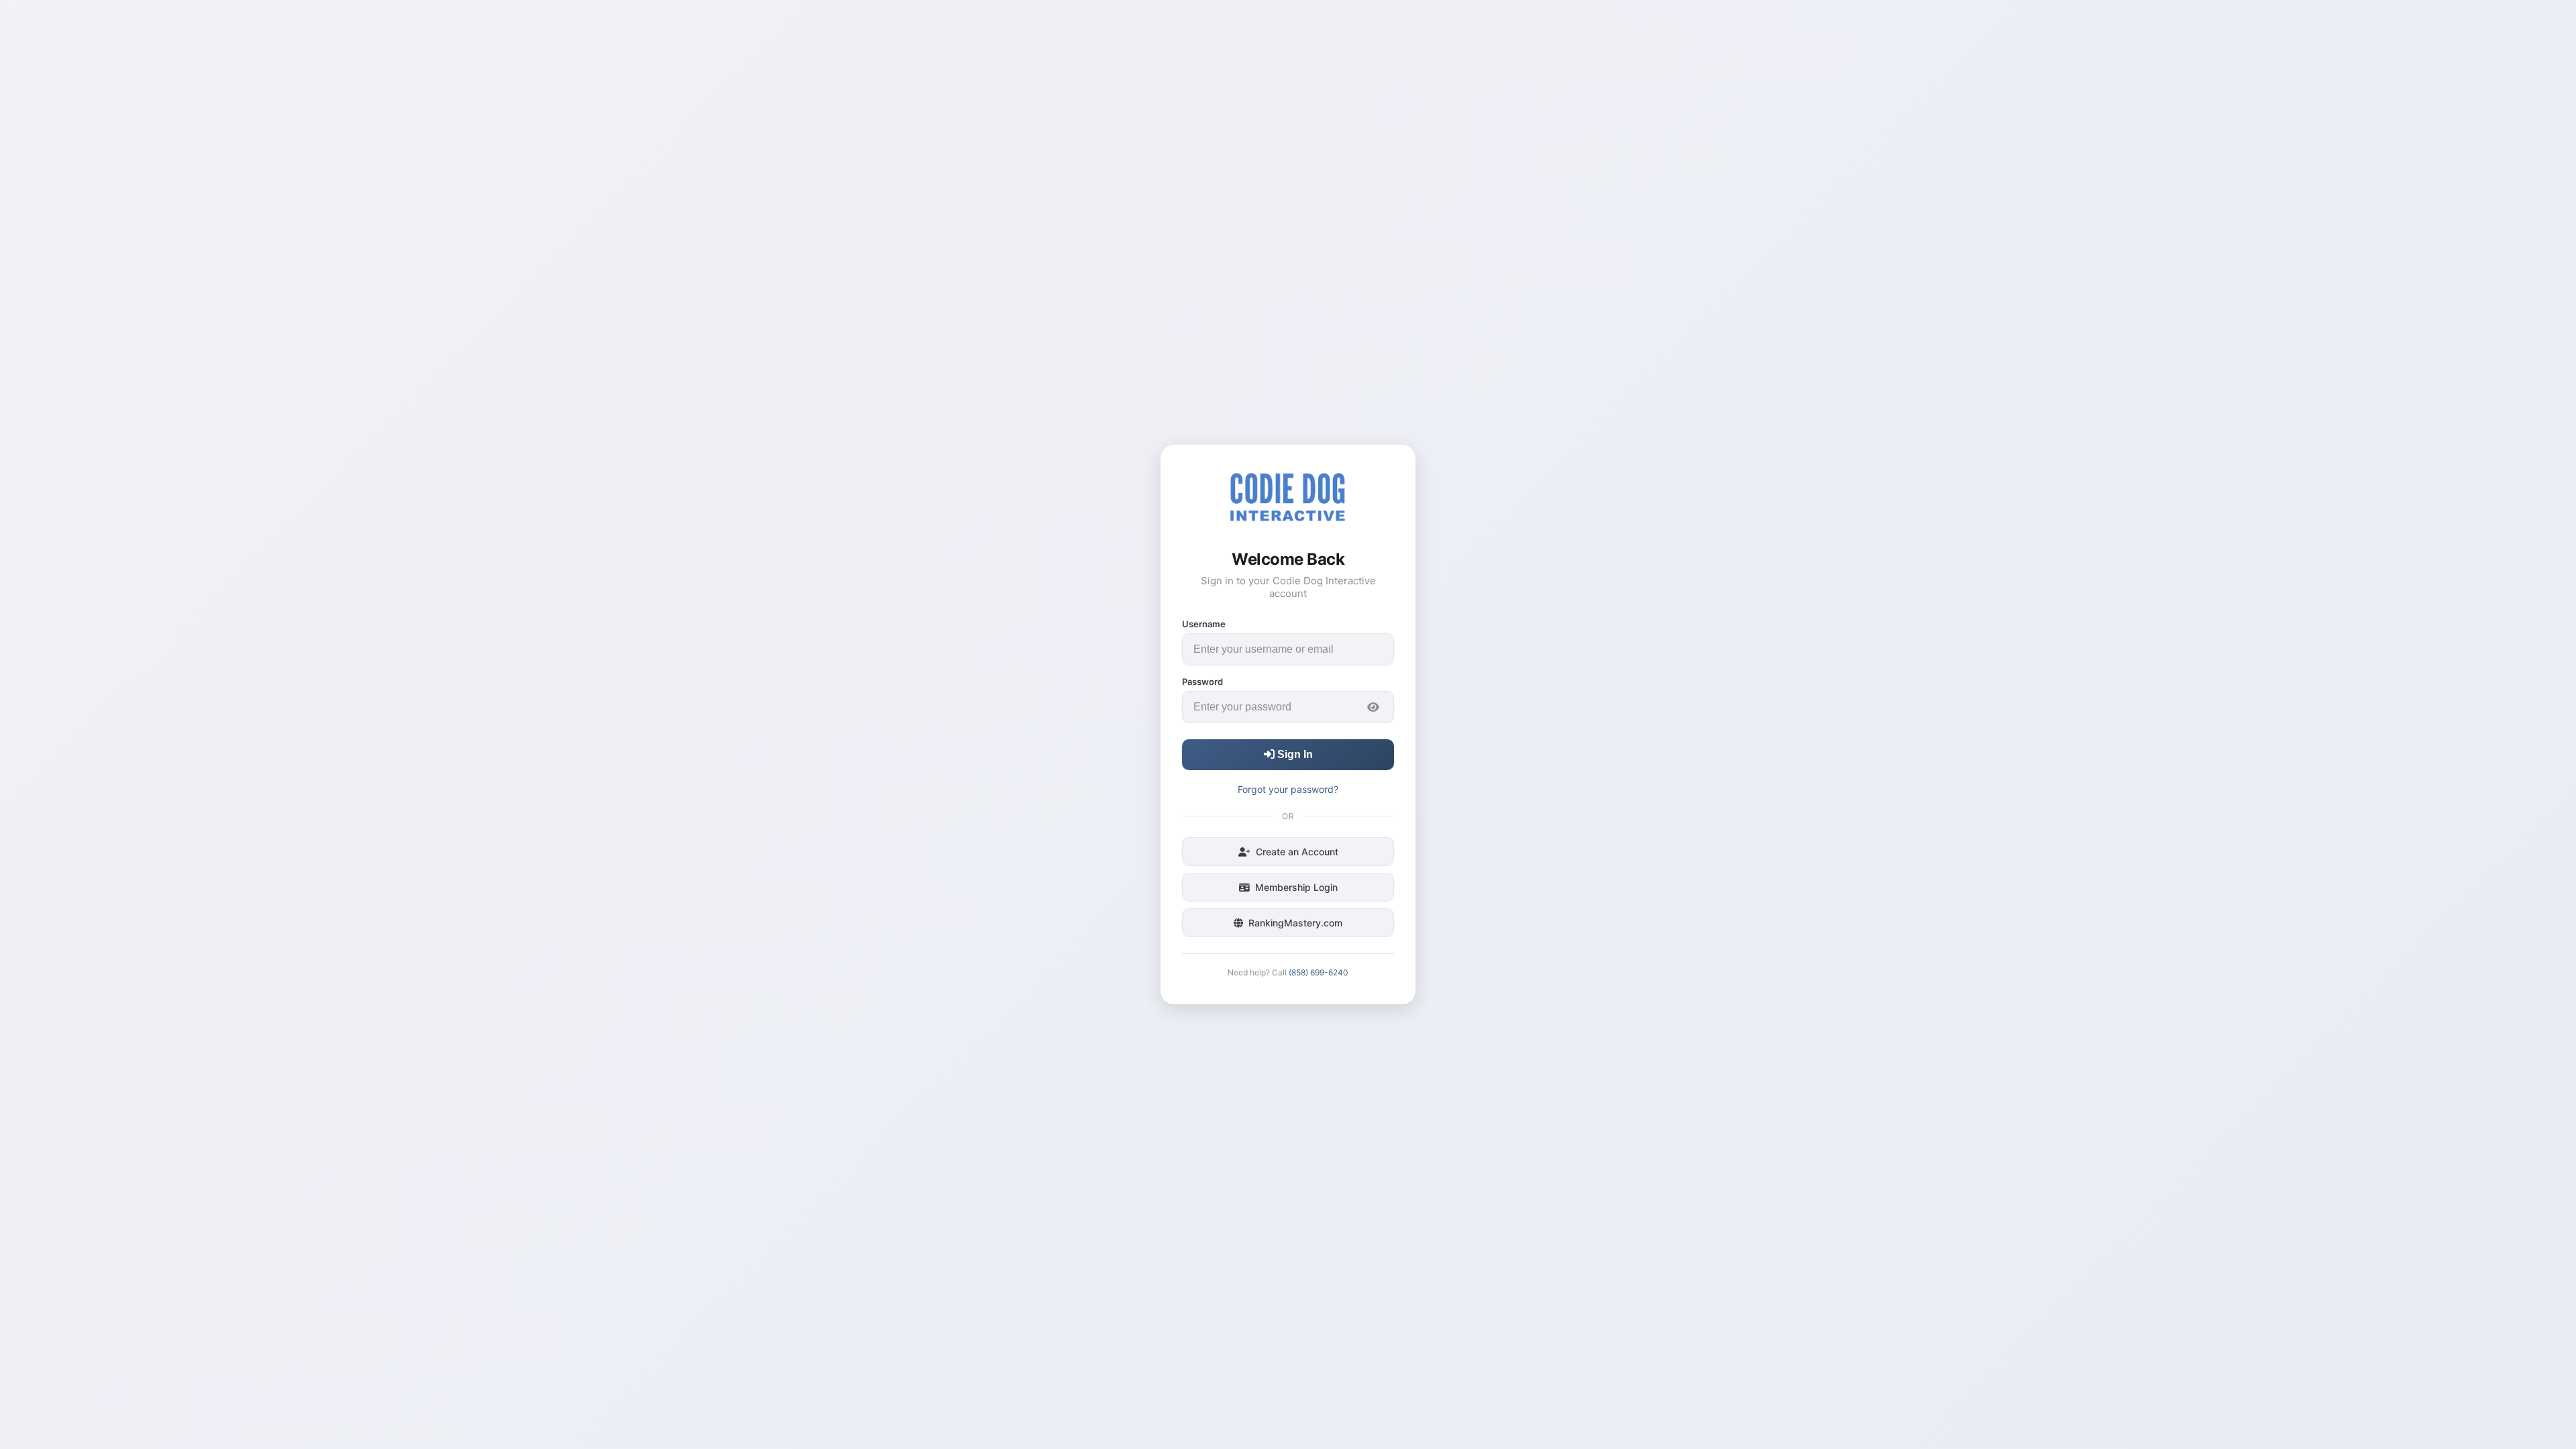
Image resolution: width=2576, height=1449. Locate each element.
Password (1202, 682)
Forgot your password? (1288, 789)
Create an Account (1297, 852)
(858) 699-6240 (1319, 972)
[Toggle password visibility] (1373, 707)
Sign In (1294, 754)
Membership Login (1296, 887)
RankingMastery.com (1295, 923)
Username (1204, 624)
